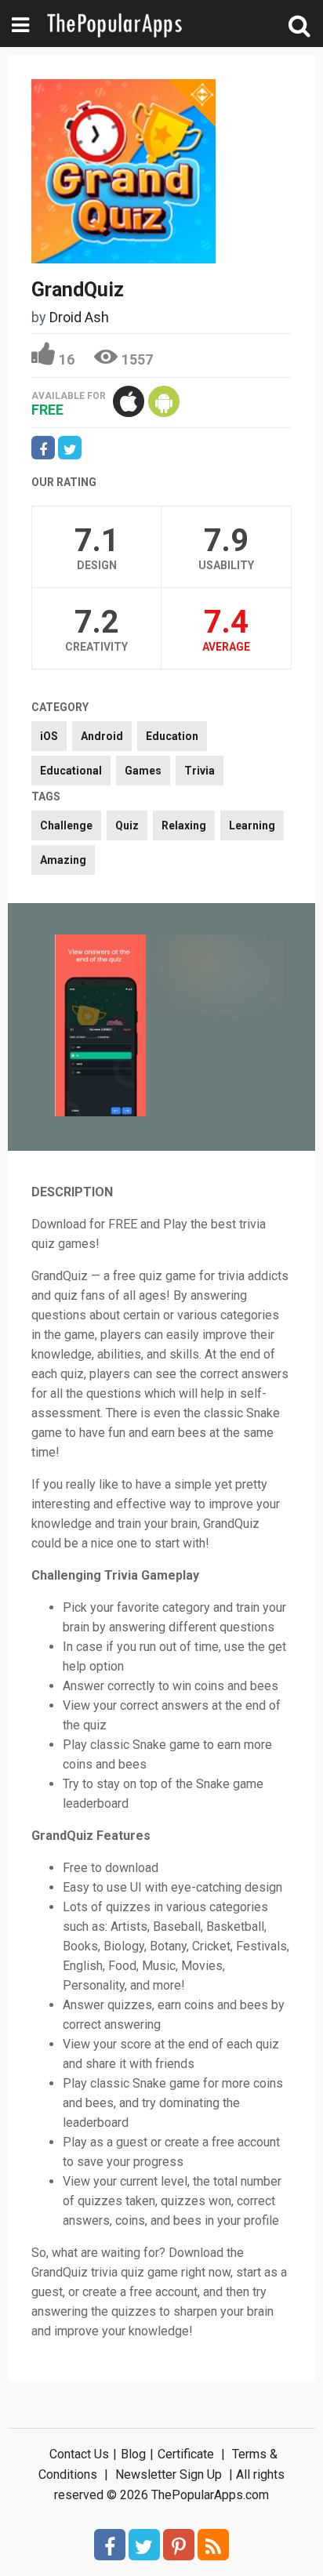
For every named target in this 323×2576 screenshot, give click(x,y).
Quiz (127, 825)
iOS (49, 736)
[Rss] (213, 2545)
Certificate (186, 2454)
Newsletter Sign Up (169, 2474)
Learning (252, 825)
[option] (100, 1027)
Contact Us (79, 2454)
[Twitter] (144, 2545)
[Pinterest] (179, 2545)
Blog (133, 2454)
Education (172, 736)
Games (143, 771)
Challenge (66, 825)
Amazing (63, 860)
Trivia (200, 771)
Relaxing (184, 825)
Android (102, 736)
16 (67, 359)
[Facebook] (110, 2545)
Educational (71, 771)
